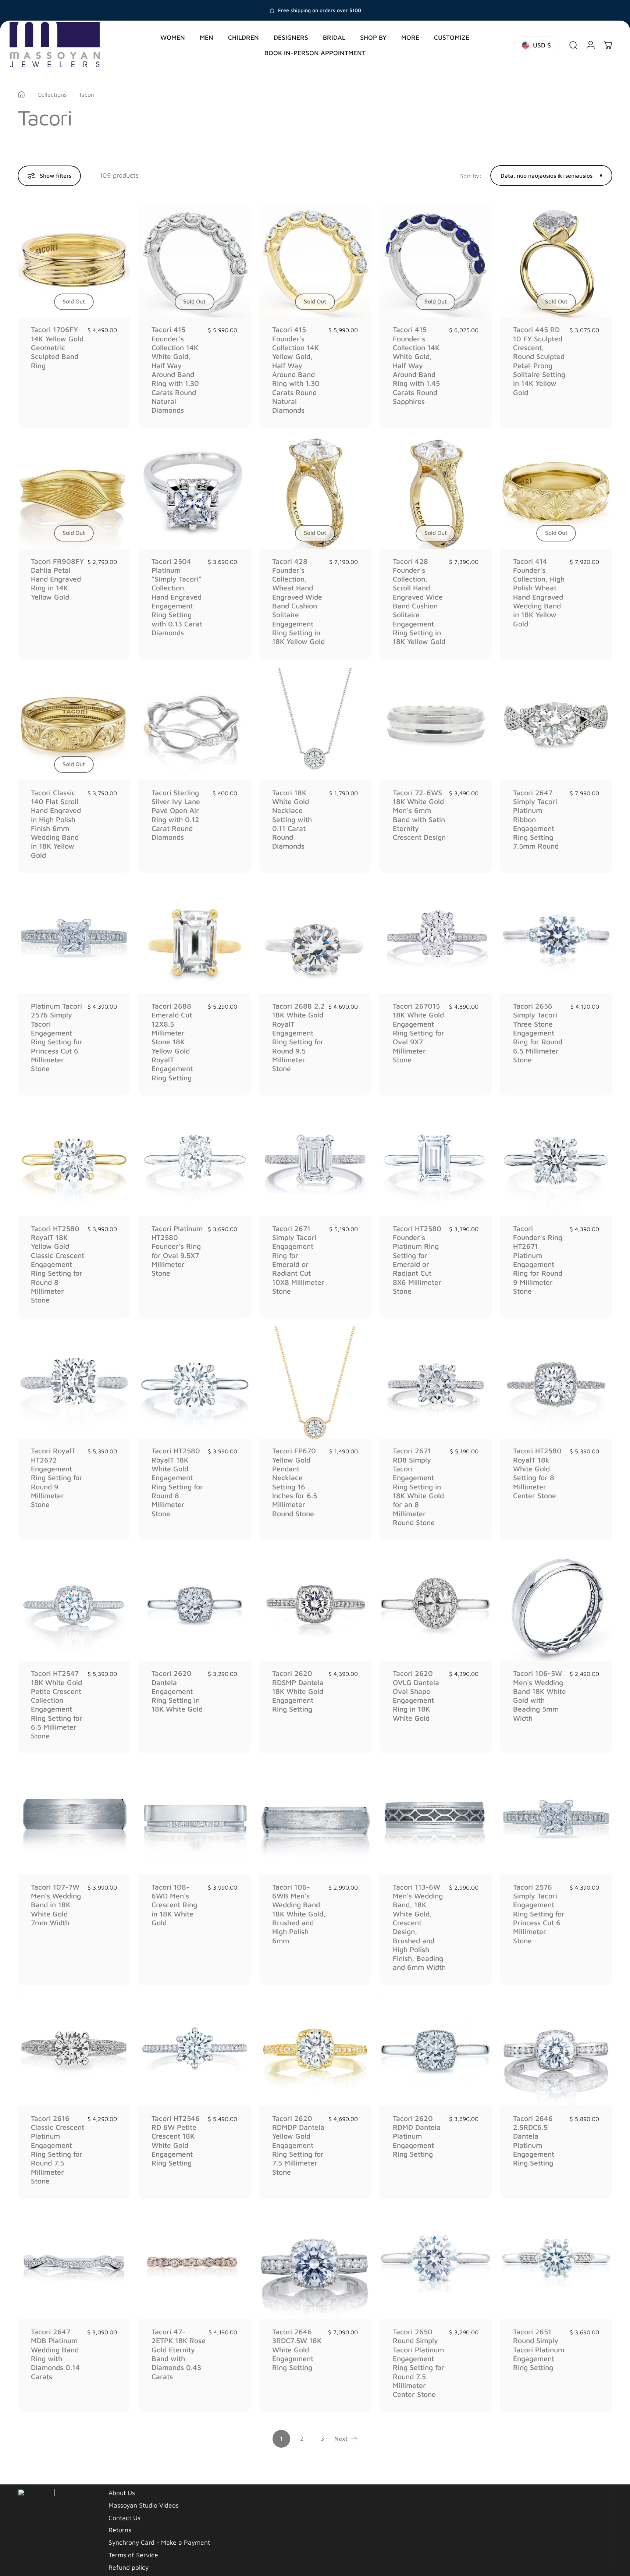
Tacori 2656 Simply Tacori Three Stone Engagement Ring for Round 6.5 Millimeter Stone (538, 1033)
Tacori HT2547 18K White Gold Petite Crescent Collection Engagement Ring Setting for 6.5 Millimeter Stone (57, 1704)
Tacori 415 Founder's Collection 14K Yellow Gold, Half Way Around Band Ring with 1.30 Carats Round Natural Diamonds (296, 370)
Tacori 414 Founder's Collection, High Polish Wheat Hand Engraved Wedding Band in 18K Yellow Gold (539, 592)
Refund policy (129, 2567)
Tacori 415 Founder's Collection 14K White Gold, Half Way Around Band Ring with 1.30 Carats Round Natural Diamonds (175, 370)
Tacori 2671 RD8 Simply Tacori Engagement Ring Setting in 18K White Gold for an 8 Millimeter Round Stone (418, 1486)
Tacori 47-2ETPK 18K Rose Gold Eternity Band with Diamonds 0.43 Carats (179, 2354)
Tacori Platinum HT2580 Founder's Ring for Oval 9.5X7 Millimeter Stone (177, 1251)
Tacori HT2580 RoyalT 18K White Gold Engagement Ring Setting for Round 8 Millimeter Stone (177, 1482)
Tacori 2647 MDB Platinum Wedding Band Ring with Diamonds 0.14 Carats (55, 2354)
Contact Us (124, 2518)
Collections (52, 95)
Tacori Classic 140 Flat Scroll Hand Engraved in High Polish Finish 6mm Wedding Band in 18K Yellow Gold (56, 824)
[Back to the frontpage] (21, 95)
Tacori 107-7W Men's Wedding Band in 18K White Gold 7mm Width (56, 1905)
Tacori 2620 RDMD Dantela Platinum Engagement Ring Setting (417, 2136)
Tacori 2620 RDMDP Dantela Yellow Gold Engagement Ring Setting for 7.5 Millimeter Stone (298, 2145)
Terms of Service (133, 2555)
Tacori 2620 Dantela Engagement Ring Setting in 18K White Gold (177, 1691)
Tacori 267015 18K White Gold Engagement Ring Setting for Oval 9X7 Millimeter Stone (419, 1033)
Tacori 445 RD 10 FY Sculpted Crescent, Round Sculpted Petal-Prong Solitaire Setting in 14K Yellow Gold (539, 361)
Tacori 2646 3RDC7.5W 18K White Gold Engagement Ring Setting (297, 2349)
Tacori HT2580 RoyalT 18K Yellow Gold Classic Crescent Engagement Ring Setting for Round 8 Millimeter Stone (58, 1264)
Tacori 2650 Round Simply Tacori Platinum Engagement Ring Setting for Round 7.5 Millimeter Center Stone (419, 2363)
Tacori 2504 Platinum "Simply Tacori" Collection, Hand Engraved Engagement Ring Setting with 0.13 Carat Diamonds (177, 597)
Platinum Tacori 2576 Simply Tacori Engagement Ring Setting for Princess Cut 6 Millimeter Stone (57, 1037)
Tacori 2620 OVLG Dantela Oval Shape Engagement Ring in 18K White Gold (416, 1696)
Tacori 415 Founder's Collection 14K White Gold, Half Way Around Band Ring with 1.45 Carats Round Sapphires (416, 365)
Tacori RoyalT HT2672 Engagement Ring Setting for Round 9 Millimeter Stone (57, 1477)
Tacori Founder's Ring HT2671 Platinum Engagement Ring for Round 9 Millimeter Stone (538, 1260)
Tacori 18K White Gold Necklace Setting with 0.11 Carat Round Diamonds (292, 819)
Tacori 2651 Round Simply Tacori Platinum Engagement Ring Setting (539, 2349)
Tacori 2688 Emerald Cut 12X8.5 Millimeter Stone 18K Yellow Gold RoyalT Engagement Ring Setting (172, 1042)
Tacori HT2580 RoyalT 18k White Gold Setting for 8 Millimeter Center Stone (537, 1473)
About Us (122, 2493)
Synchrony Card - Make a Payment (159, 2542)
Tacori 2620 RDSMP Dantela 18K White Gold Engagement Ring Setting (298, 1691)
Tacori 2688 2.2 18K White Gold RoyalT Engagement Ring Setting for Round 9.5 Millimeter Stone (298, 1037)
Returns (120, 2530)
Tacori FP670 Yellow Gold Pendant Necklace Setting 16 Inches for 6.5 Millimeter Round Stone (295, 1482)
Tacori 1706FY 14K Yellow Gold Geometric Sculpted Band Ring (57, 347)
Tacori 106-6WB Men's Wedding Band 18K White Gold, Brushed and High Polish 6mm (299, 1914)
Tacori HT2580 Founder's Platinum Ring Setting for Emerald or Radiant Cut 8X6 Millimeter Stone (417, 1260)
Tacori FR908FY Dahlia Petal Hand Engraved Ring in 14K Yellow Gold (57, 579)
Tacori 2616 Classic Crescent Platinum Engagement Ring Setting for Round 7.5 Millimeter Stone (58, 2149)
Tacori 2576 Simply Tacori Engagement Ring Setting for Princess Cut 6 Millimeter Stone (539, 1914)
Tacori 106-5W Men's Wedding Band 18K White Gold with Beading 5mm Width (540, 1696)
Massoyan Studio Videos (144, 2505)
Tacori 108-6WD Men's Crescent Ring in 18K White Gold (174, 1905)
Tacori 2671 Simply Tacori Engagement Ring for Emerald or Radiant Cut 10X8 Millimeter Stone (298, 1260)
